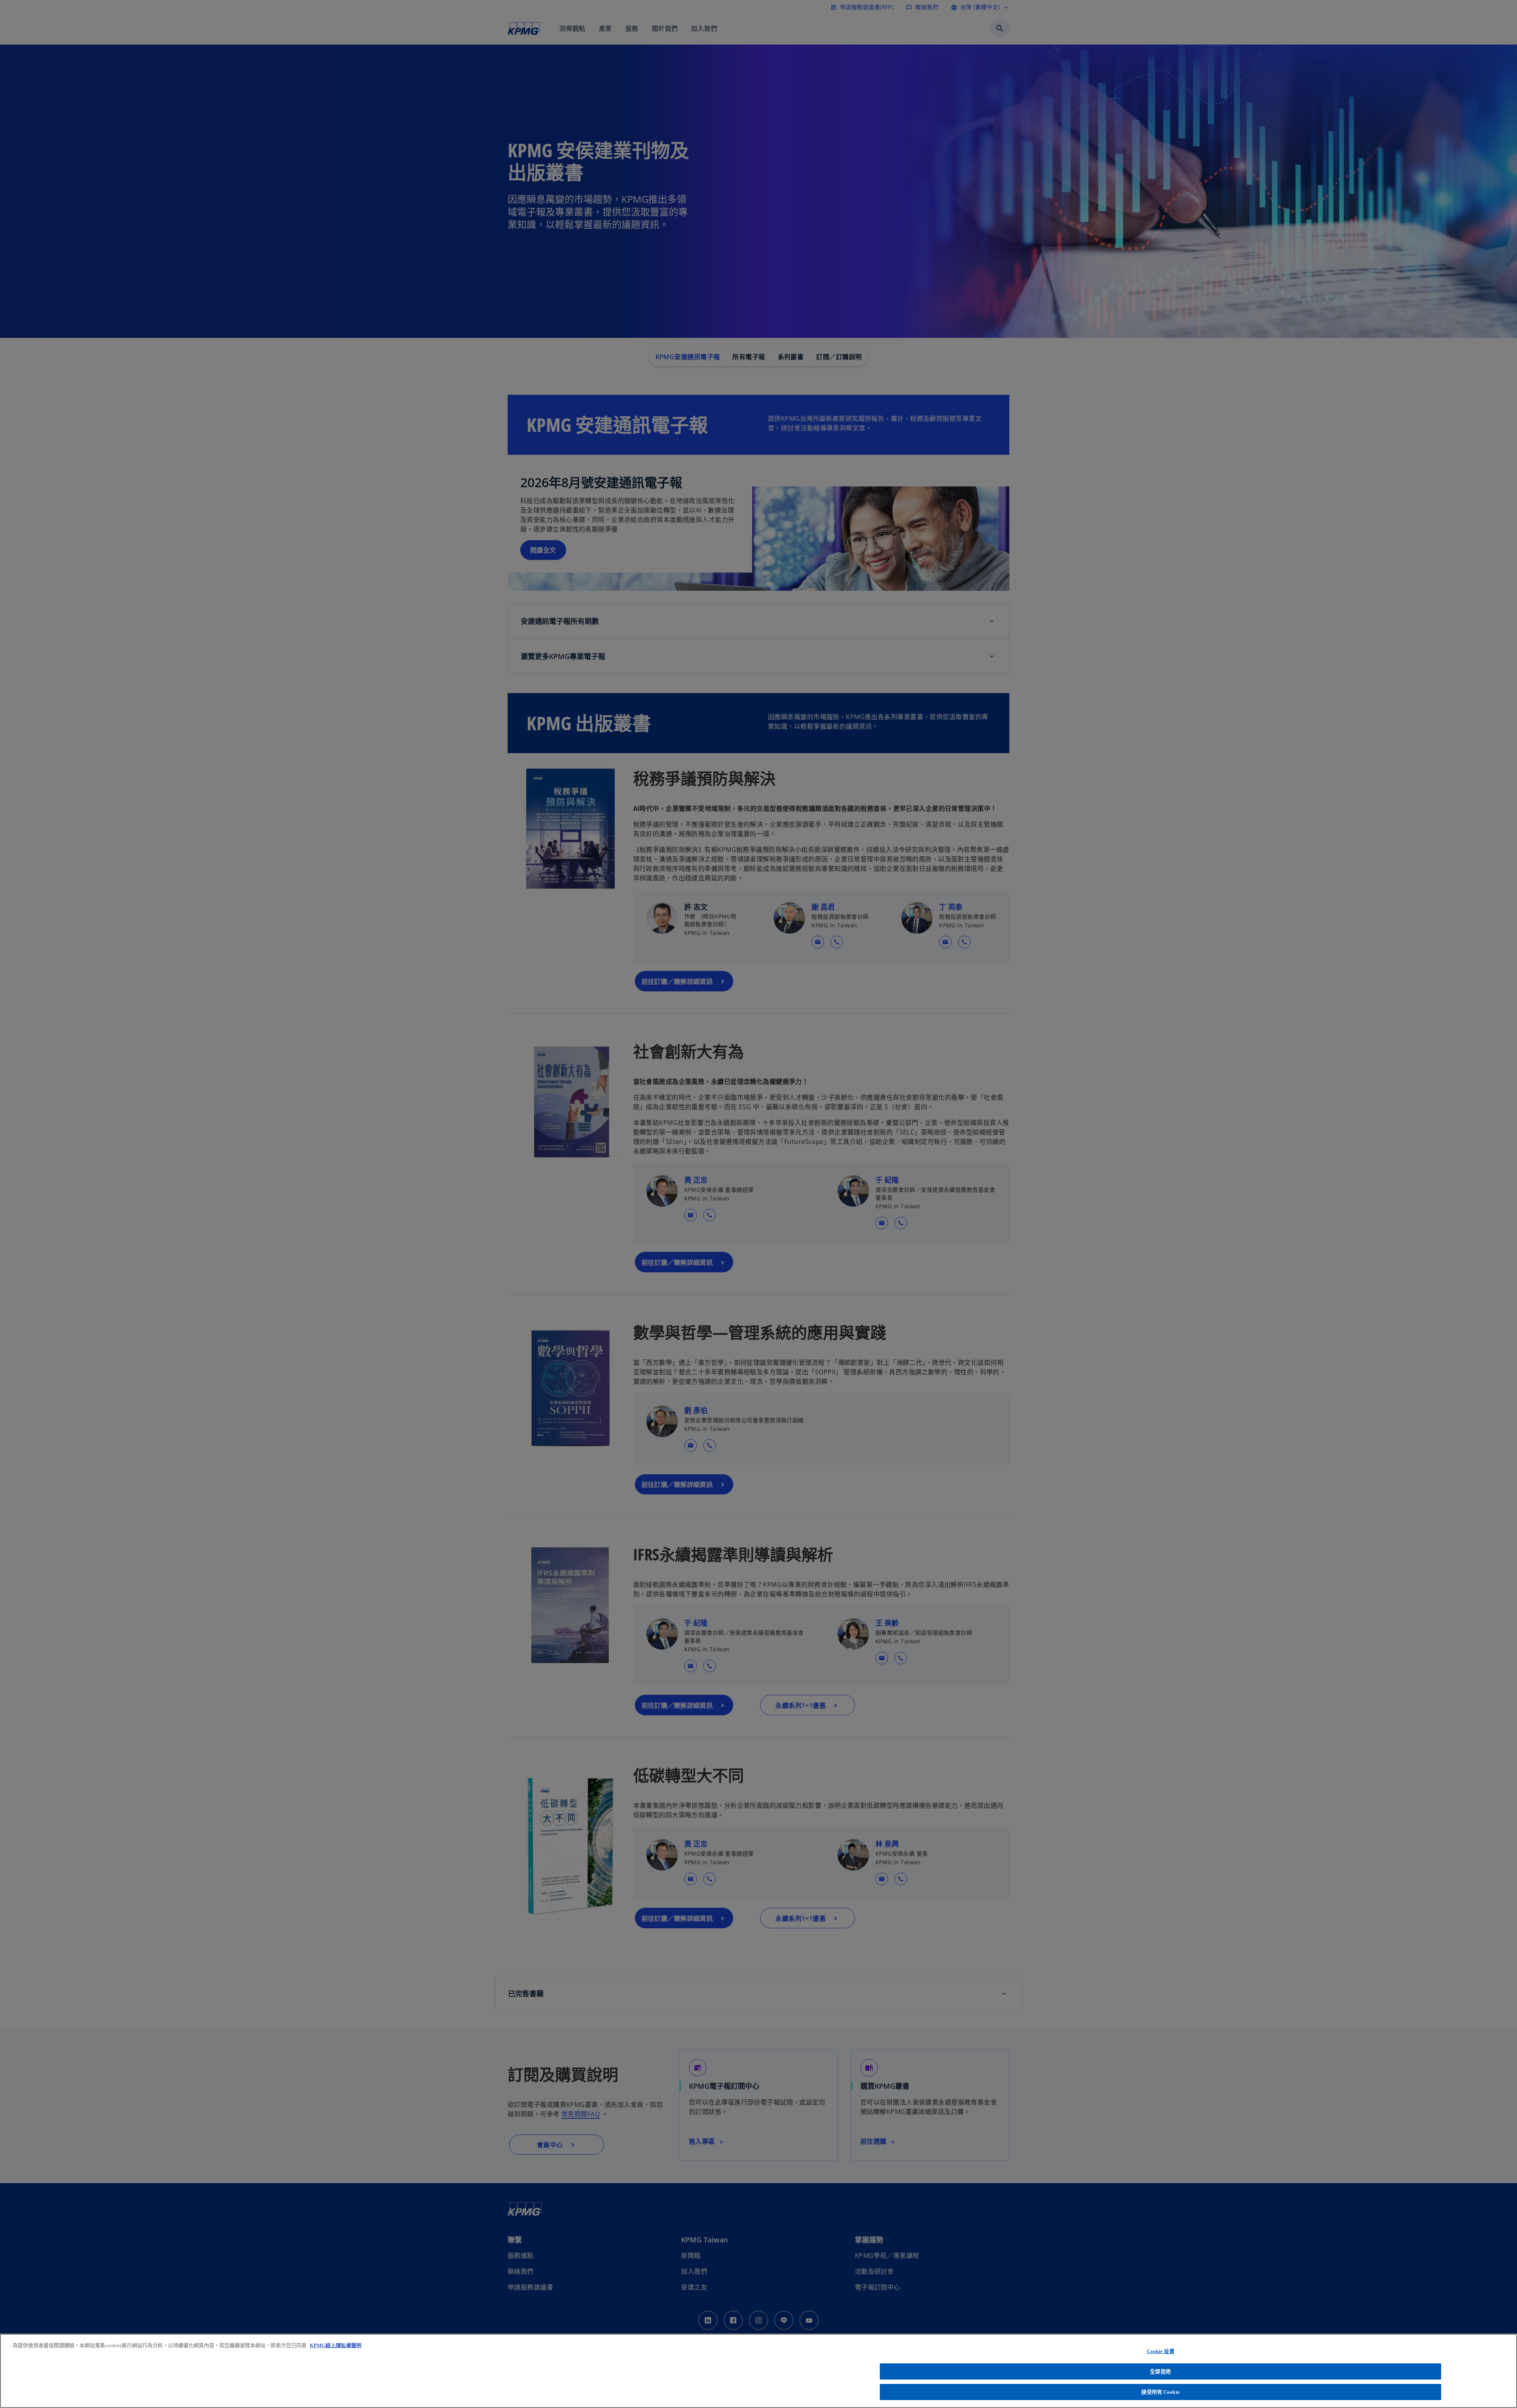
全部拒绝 (1160, 2371)
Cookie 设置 (1161, 2351)
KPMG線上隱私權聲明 (336, 2345)
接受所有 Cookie (1160, 2392)
